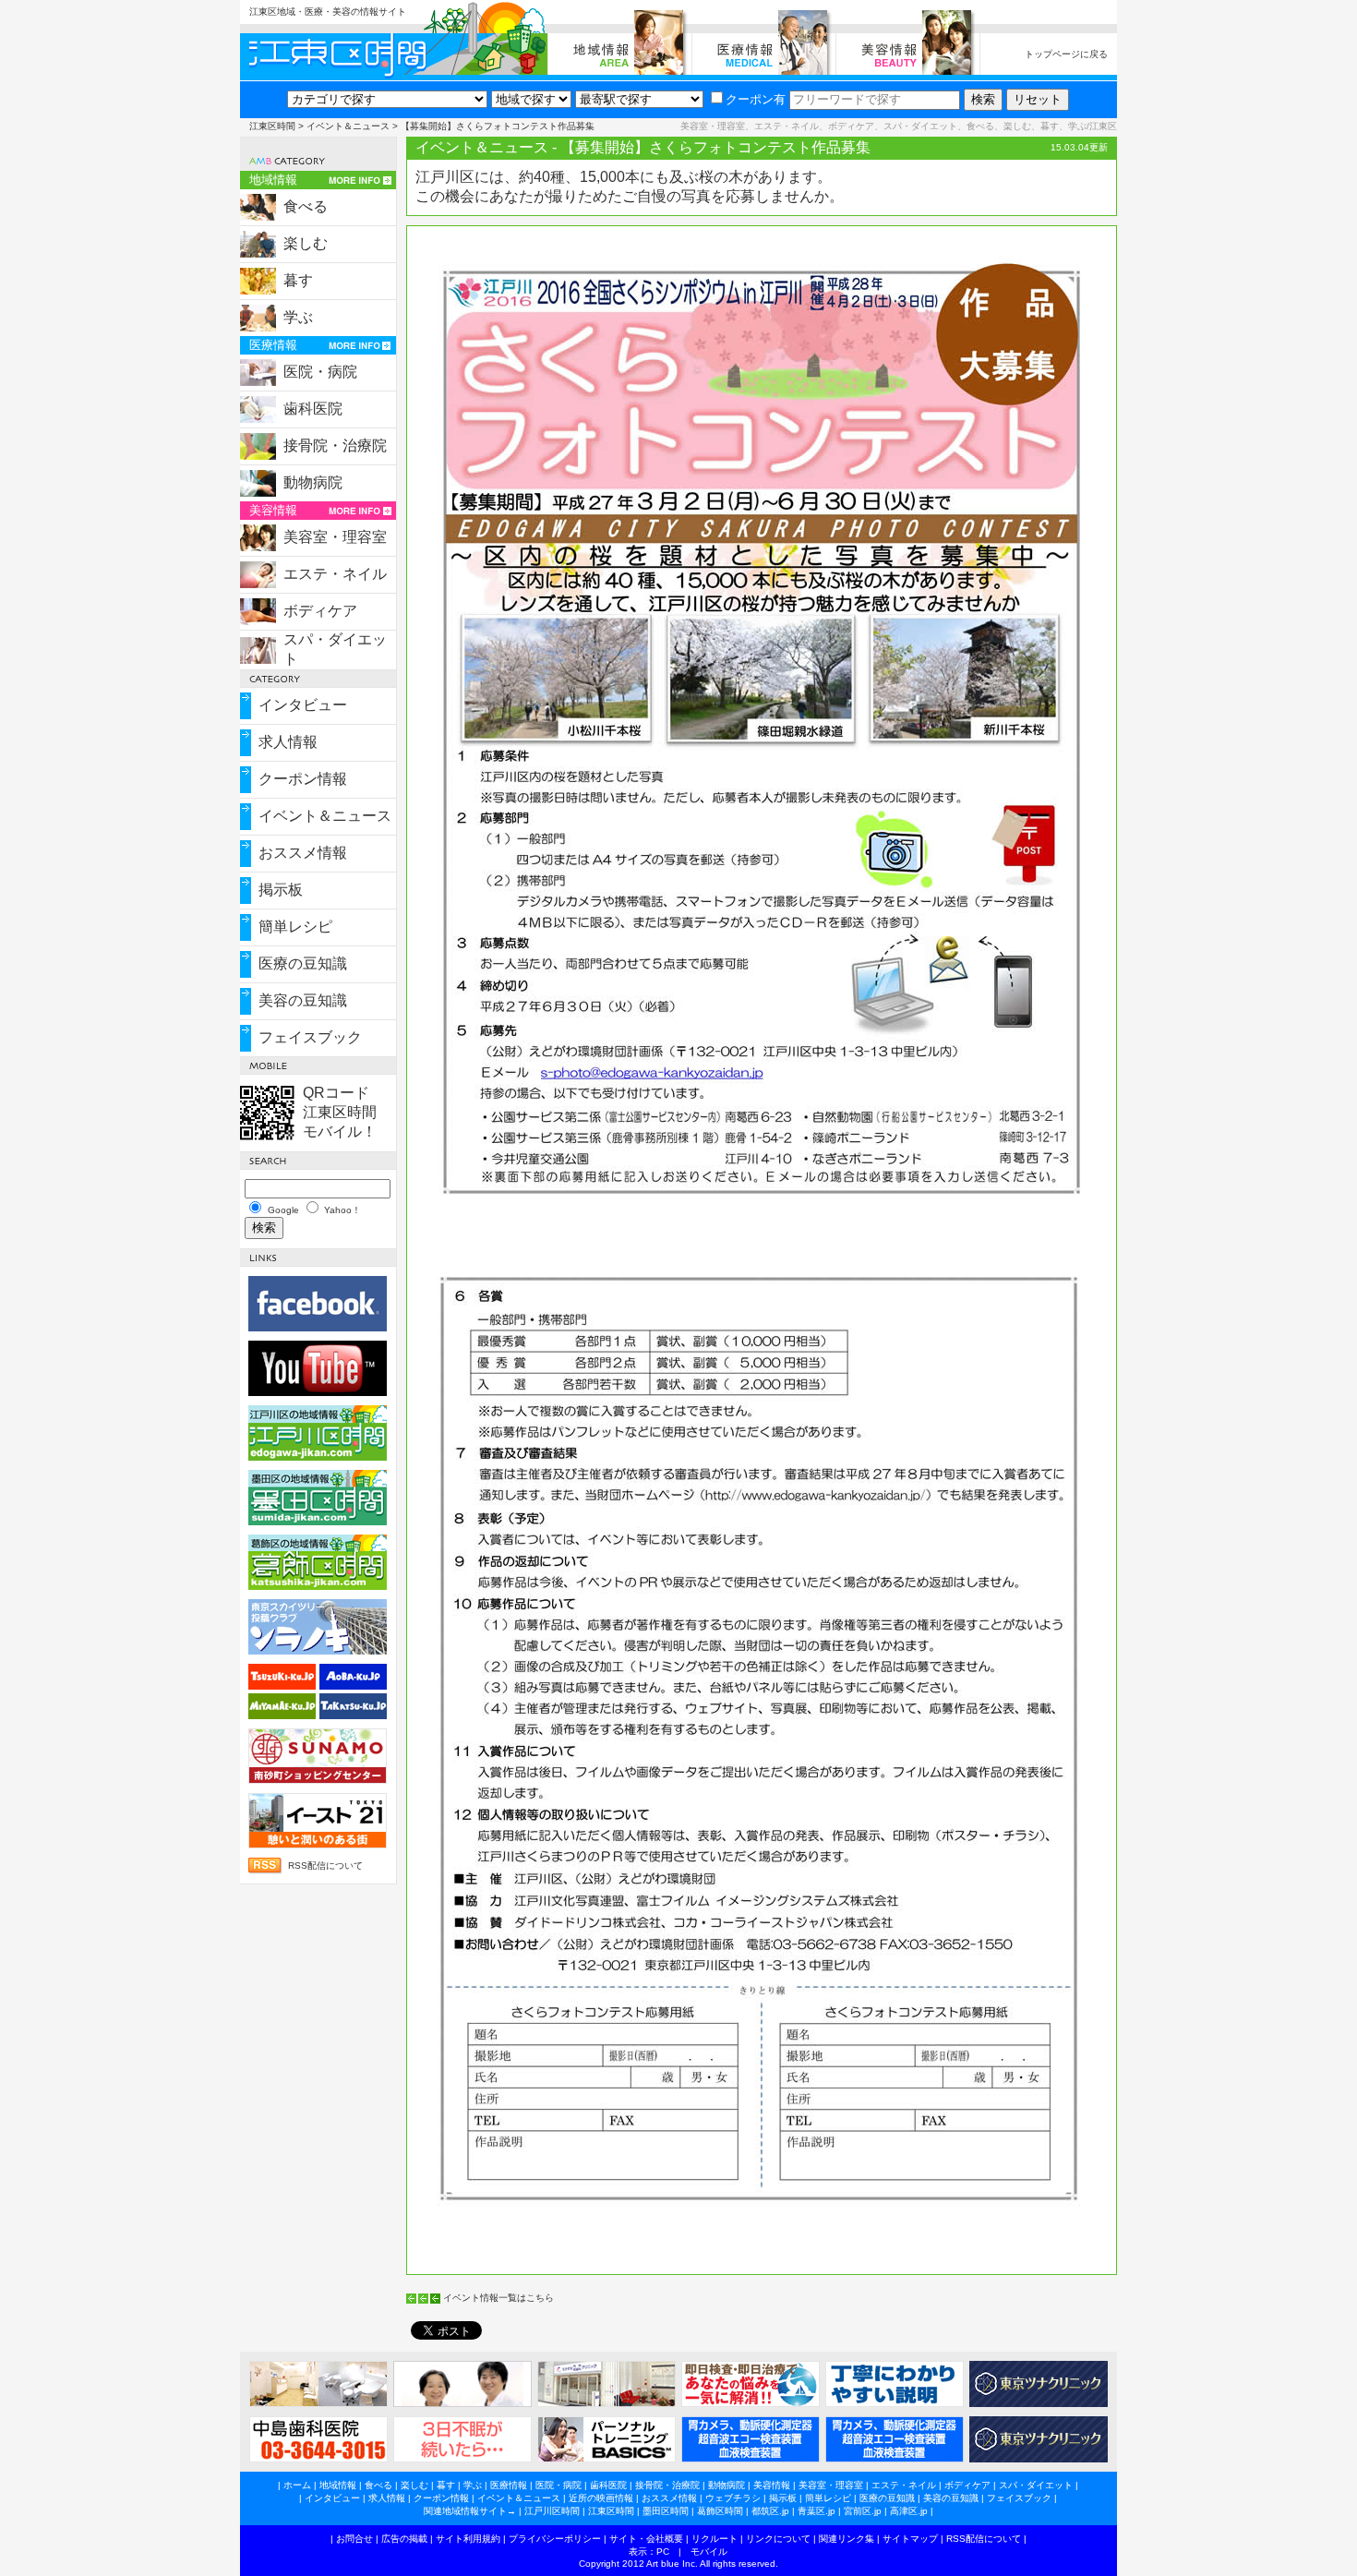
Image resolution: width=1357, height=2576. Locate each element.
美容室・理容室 (335, 537)
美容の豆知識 (303, 1000)
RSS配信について (325, 1866)
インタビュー (303, 705)
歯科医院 (313, 409)
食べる (306, 206)
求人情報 (288, 742)
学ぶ (298, 317)
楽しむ (306, 243)
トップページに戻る (1066, 54)
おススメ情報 (303, 853)
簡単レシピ (295, 927)
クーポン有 (756, 99)
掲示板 (281, 890)
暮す (298, 280)
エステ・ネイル (335, 574)
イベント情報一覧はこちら (498, 2298)
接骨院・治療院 (335, 445)
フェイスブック (310, 1037)
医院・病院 (320, 372)
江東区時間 (272, 126)
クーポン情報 (303, 779)
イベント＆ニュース (348, 126)
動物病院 (313, 482)
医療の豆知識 (303, 963)
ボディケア (320, 611)
